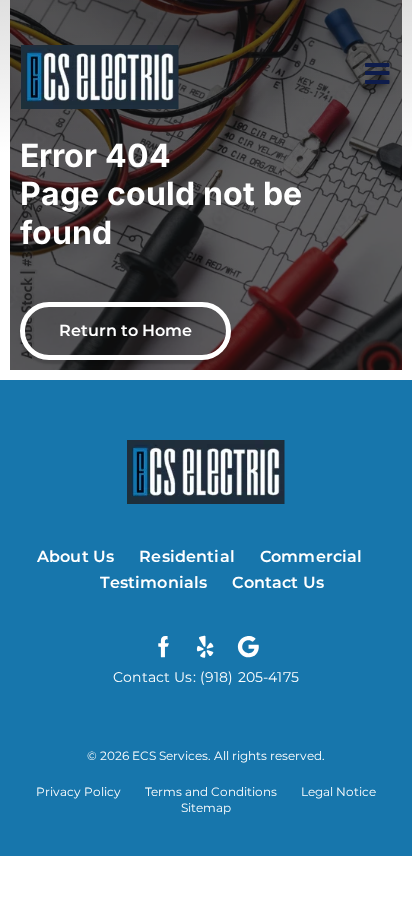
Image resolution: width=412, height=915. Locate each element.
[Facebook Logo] (164, 647)
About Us (75, 556)
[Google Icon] (248, 647)
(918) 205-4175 (247, 677)
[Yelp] (206, 647)
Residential (187, 556)
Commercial (311, 556)
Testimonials (153, 582)
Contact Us (278, 582)
